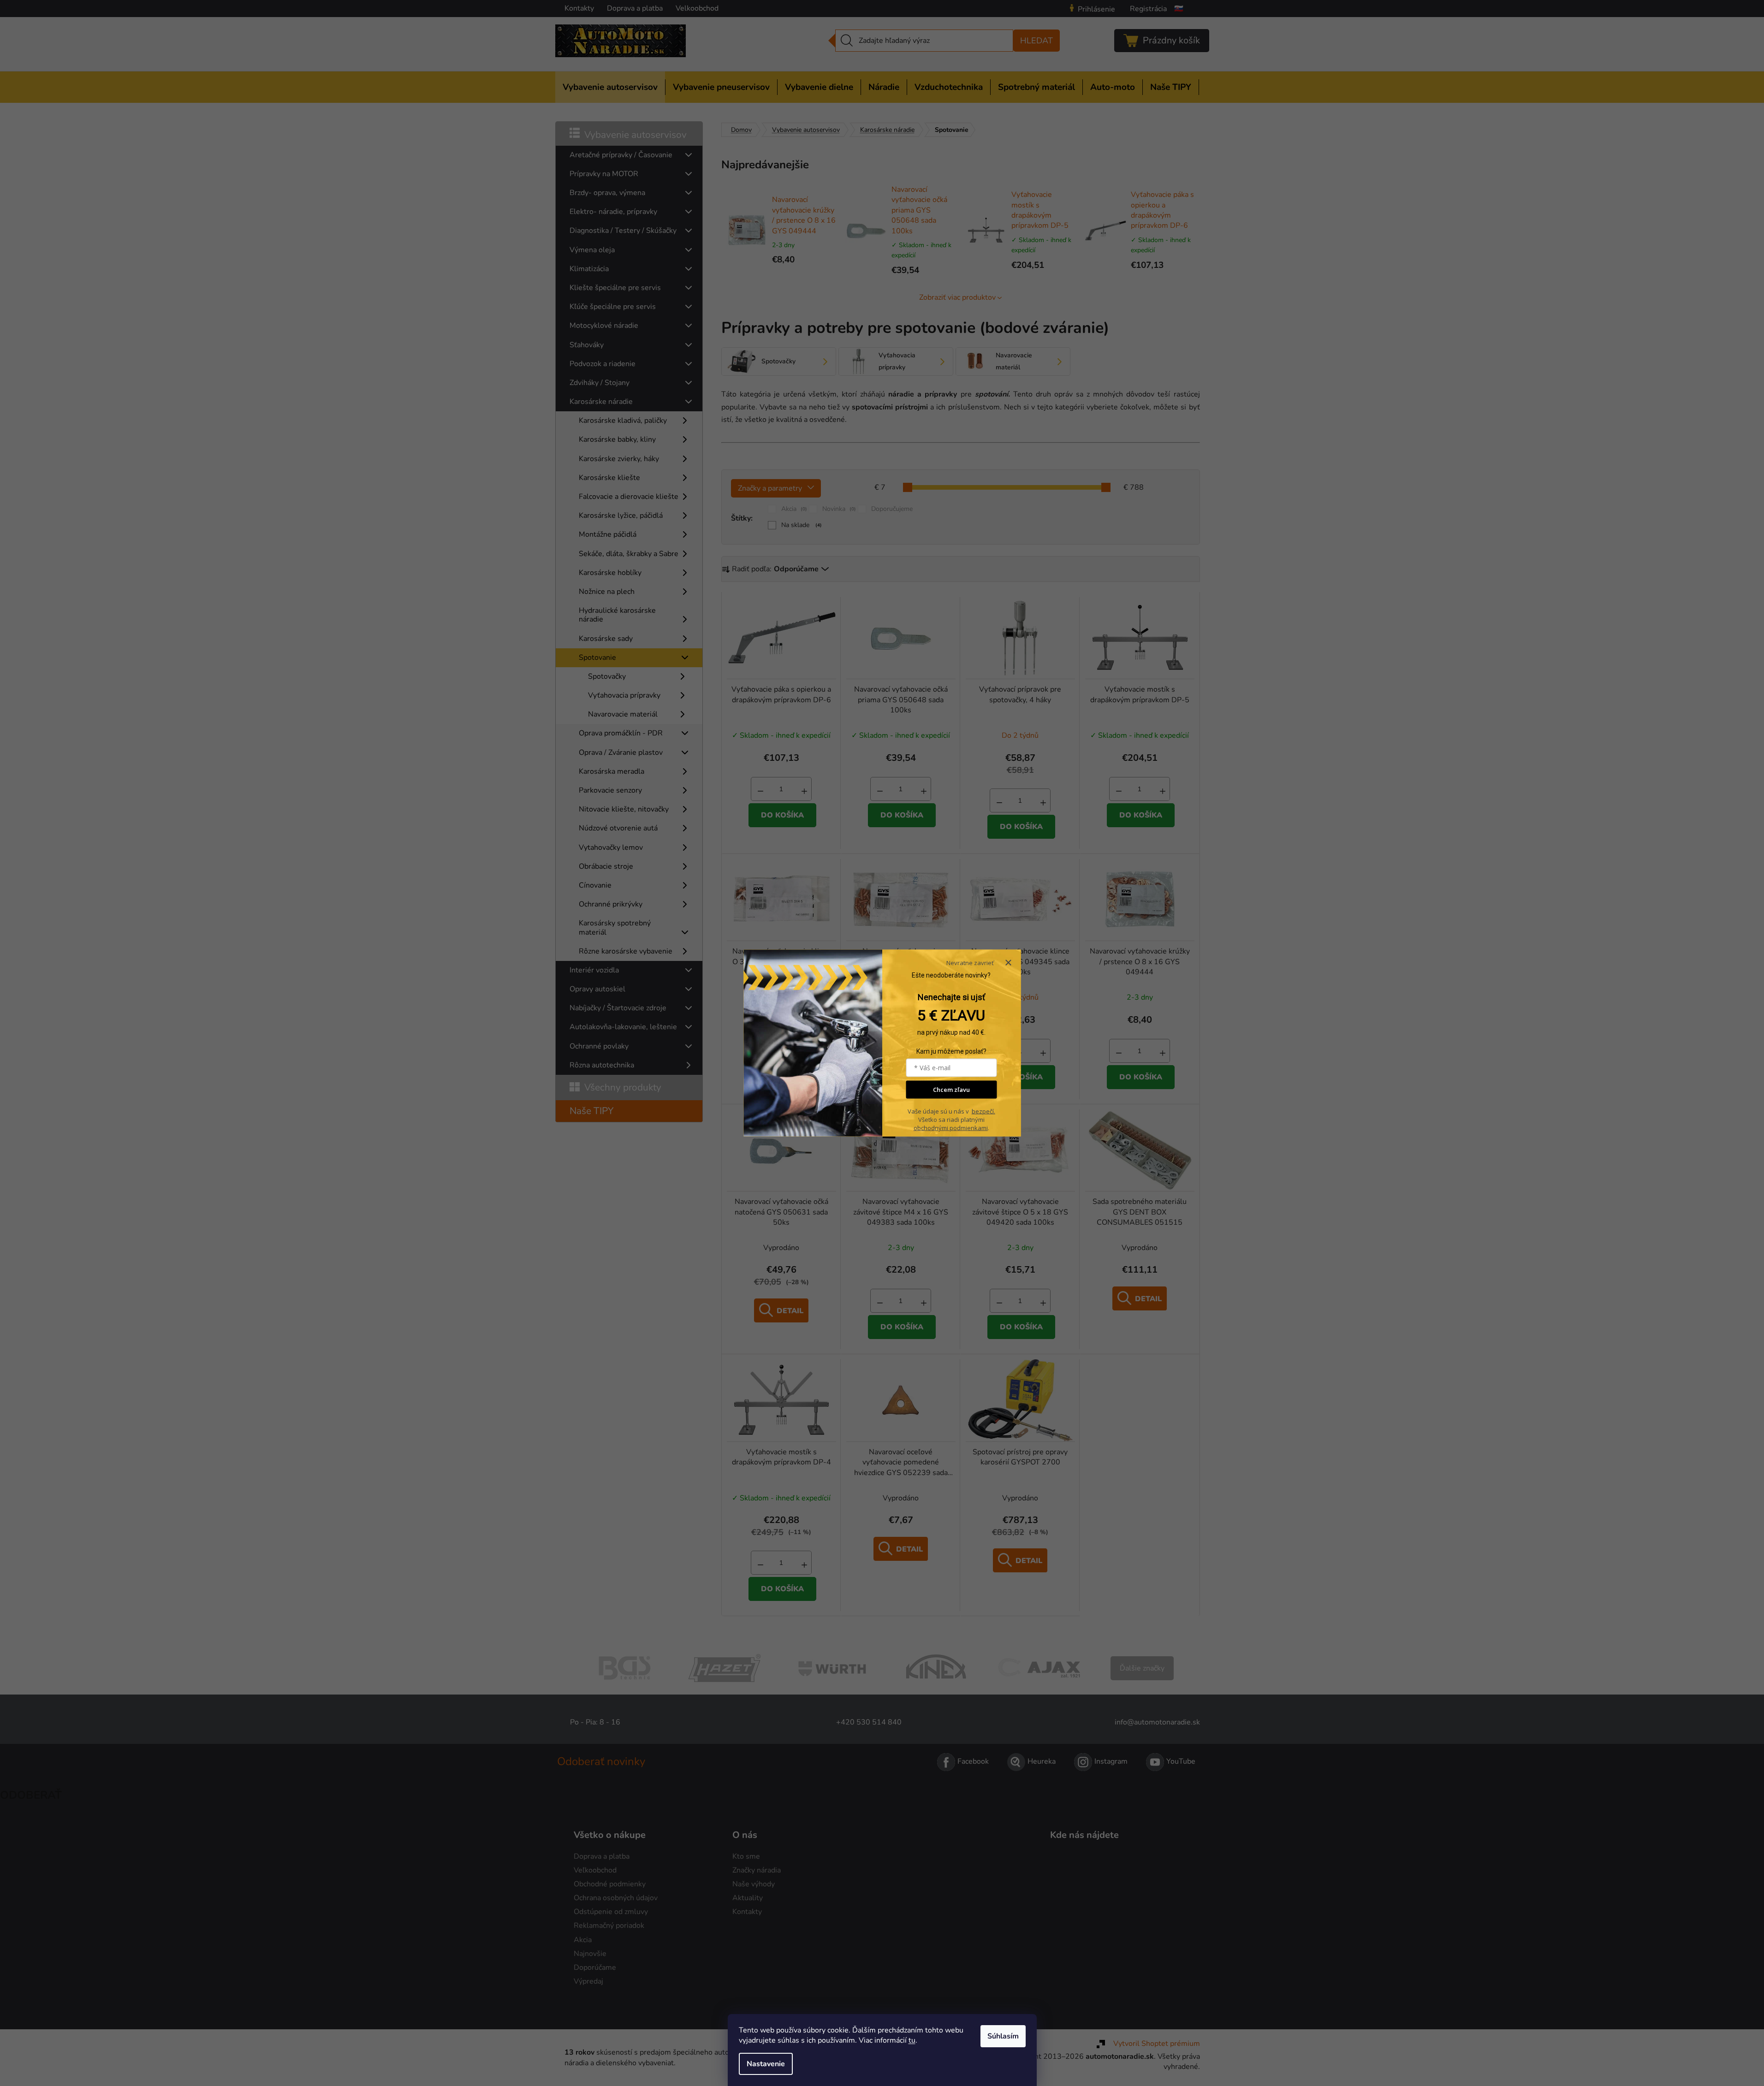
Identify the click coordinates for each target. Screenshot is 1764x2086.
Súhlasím (1003, 2036)
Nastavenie (766, 2064)
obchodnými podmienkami (951, 1128)
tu (912, 2040)
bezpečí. (983, 1111)
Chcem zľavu (951, 1090)
